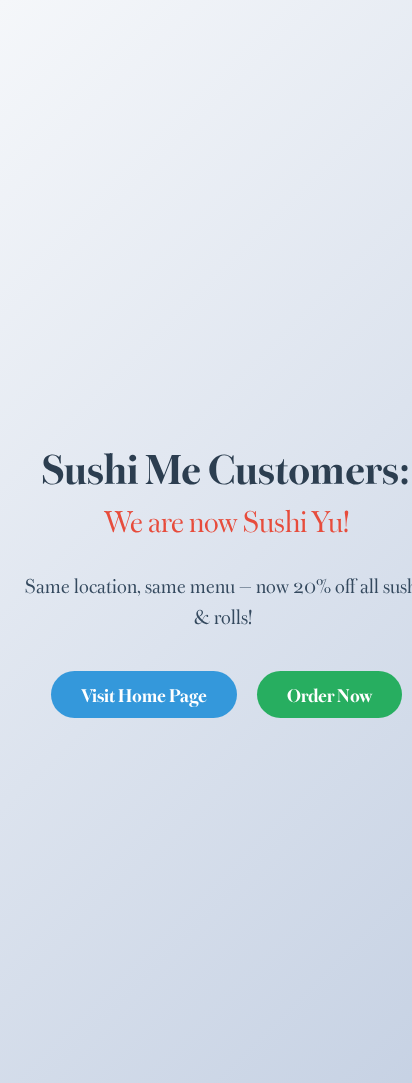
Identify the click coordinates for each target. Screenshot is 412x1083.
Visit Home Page (144, 694)
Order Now (329, 694)
